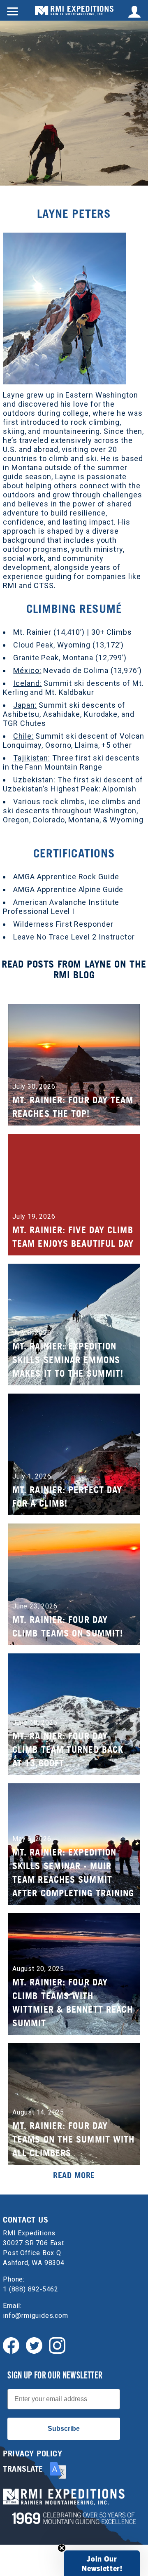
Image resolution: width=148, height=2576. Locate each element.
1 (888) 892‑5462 (31, 2289)
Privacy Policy (32, 2454)
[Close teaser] (62, 2548)
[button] (102, 2563)
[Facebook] (11, 2345)
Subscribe (64, 2429)
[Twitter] (34, 2345)
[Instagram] (57, 2345)
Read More (74, 2175)
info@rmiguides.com (35, 2316)
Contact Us (25, 2220)
